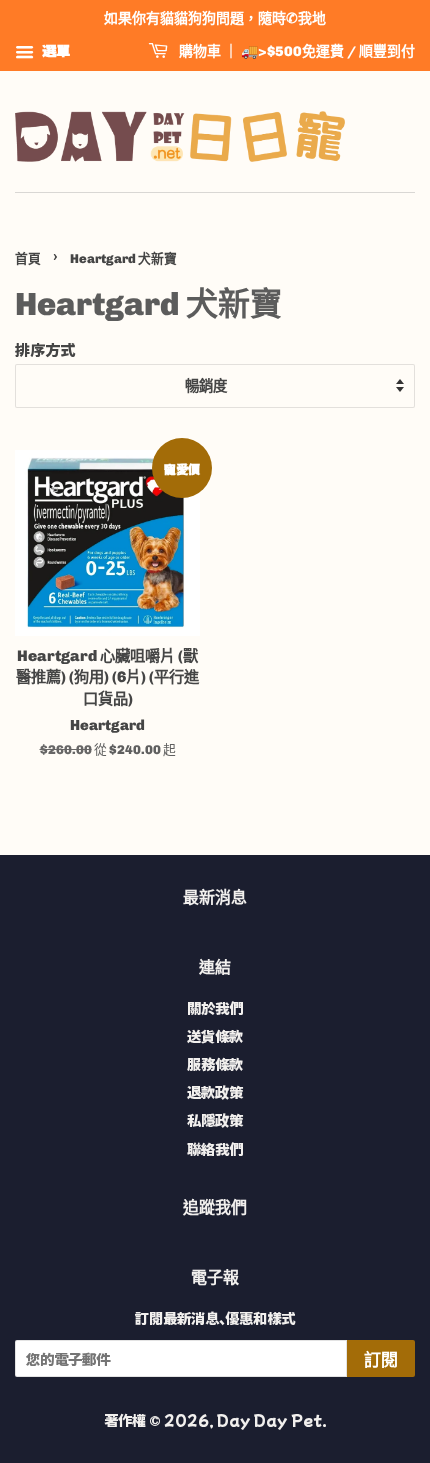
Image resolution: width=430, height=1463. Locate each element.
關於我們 (215, 1007)
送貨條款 (215, 1035)
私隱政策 (215, 1119)
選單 (54, 50)
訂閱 (381, 1360)
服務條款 (215, 1063)
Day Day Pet (269, 1419)
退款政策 (215, 1091)
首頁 (28, 258)
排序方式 (45, 349)
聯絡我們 (215, 1148)
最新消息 (215, 897)
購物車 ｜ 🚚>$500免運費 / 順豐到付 (295, 51)
